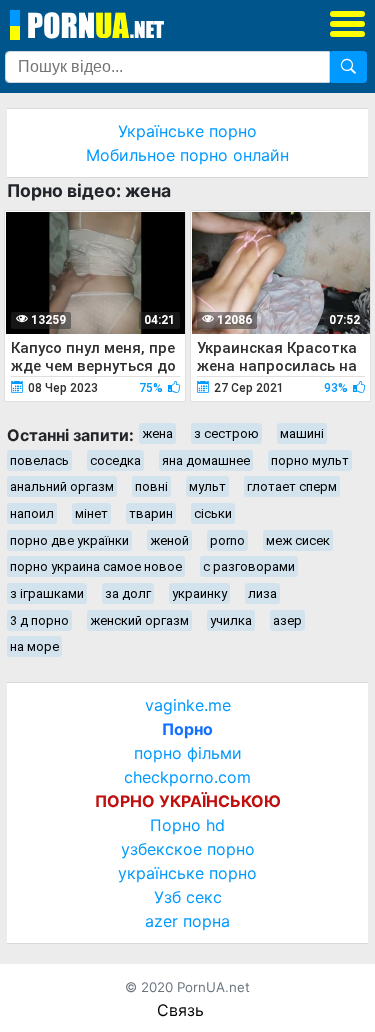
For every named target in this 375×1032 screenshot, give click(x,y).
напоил (32, 513)
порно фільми (188, 753)
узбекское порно (188, 849)
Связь (180, 1010)
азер (287, 620)
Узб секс (188, 897)
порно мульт (310, 460)
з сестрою (226, 433)
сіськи (213, 513)
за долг (128, 593)
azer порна (187, 921)
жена (157, 433)
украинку (199, 593)
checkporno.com (187, 777)
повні (151, 486)
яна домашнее (206, 460)
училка (231, 620)
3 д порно (39, 620)
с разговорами (249, 566)
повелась (39, 460)
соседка (115, 460)
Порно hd (187, 825)
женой (169, 540)
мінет (91, 513)
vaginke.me (188, 705)
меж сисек (298, 540)
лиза (262, 593)
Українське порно (187, 131)
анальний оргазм (62, 486)
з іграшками (47, 593)
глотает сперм (292, 486)
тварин (151, 513)
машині (302, 433)
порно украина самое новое (96, 566)
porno (227, 540)
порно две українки (69, 540)
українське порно (187, 873)
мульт (207, 486)
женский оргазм (139, 620)
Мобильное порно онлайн (187, 155)
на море (34, 646)
